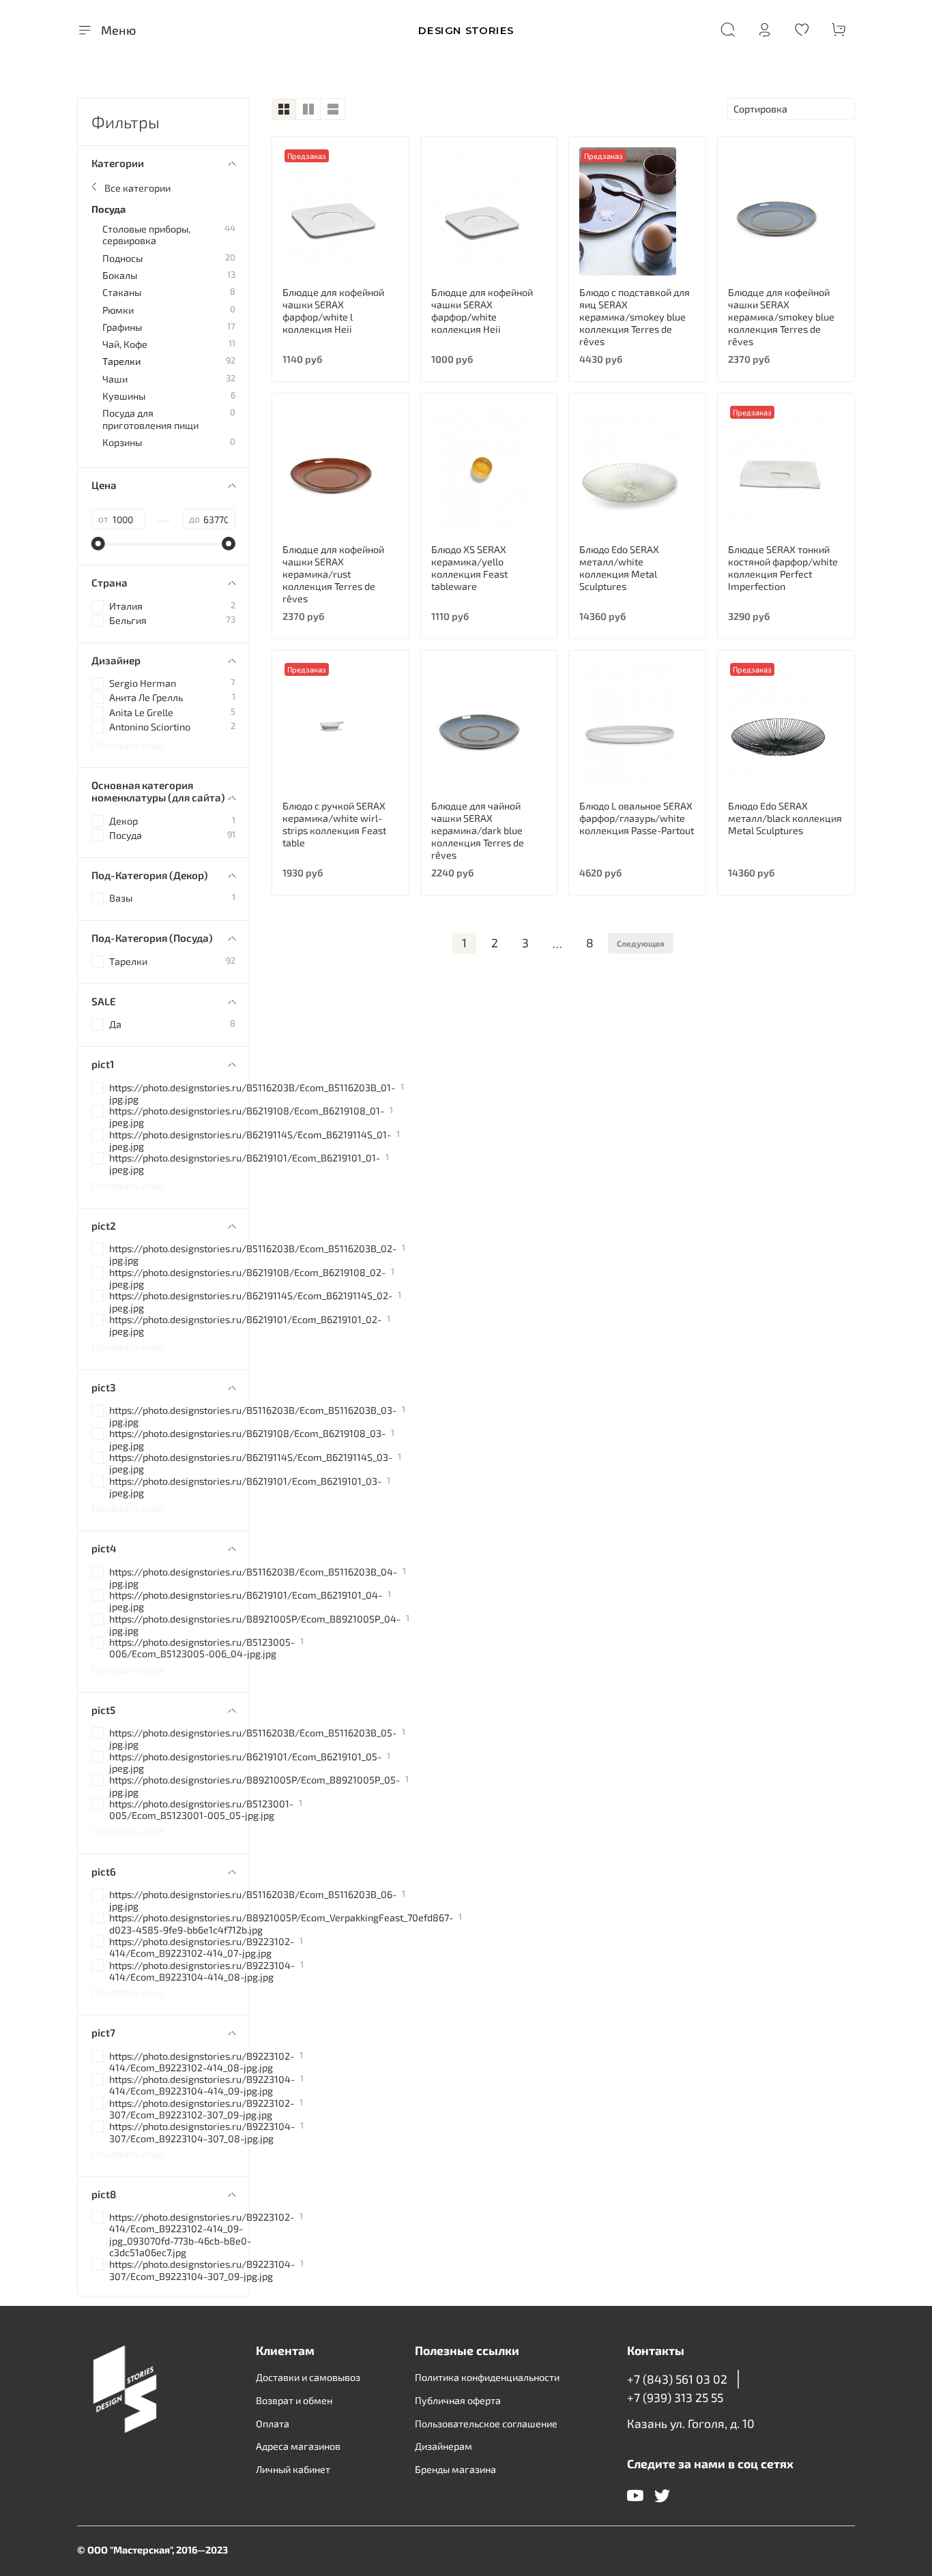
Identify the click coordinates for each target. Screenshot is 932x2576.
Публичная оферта (458, 2400)
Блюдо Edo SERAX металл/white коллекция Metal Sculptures (619, 568)
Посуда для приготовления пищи (150, 419)
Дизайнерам (443, 2446)
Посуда (108, 209)
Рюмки (118, 310)
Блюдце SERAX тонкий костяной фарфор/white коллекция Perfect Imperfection (783, 568)
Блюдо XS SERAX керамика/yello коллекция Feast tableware (469, 568)
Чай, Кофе (125, 344)
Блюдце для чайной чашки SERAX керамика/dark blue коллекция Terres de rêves (478, 830)
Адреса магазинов (298, 2446)
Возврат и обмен (294, 2400)
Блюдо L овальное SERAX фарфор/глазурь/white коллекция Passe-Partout (637, 818)
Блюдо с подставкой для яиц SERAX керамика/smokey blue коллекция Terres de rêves (635, 317)
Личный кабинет (293, 2469)
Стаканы (122, 292)
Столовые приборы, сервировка (146, 235)
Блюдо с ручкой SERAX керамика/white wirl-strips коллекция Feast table (334, 824)
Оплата (273, 2424)
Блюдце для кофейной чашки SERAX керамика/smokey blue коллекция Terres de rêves (781, 317)
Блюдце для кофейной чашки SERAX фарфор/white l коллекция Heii (333, 311)
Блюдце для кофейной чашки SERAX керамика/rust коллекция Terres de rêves (333, 574)
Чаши (115, 379)
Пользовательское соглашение (486, 2424)
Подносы (122, 258)
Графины (122, 327)
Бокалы (120, 275)
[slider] (98, 544)
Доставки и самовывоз (308, 2377)
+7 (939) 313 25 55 (675, 2397)
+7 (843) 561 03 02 (677, 2379)
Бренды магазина (455, 2469)
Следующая (641, 943)
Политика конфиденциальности (487, 2377)
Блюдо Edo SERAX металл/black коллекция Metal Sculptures (785, 818)
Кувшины (124, 396)
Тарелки (122, 361)
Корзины (122, 442)
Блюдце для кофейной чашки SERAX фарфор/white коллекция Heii (482, 311)
